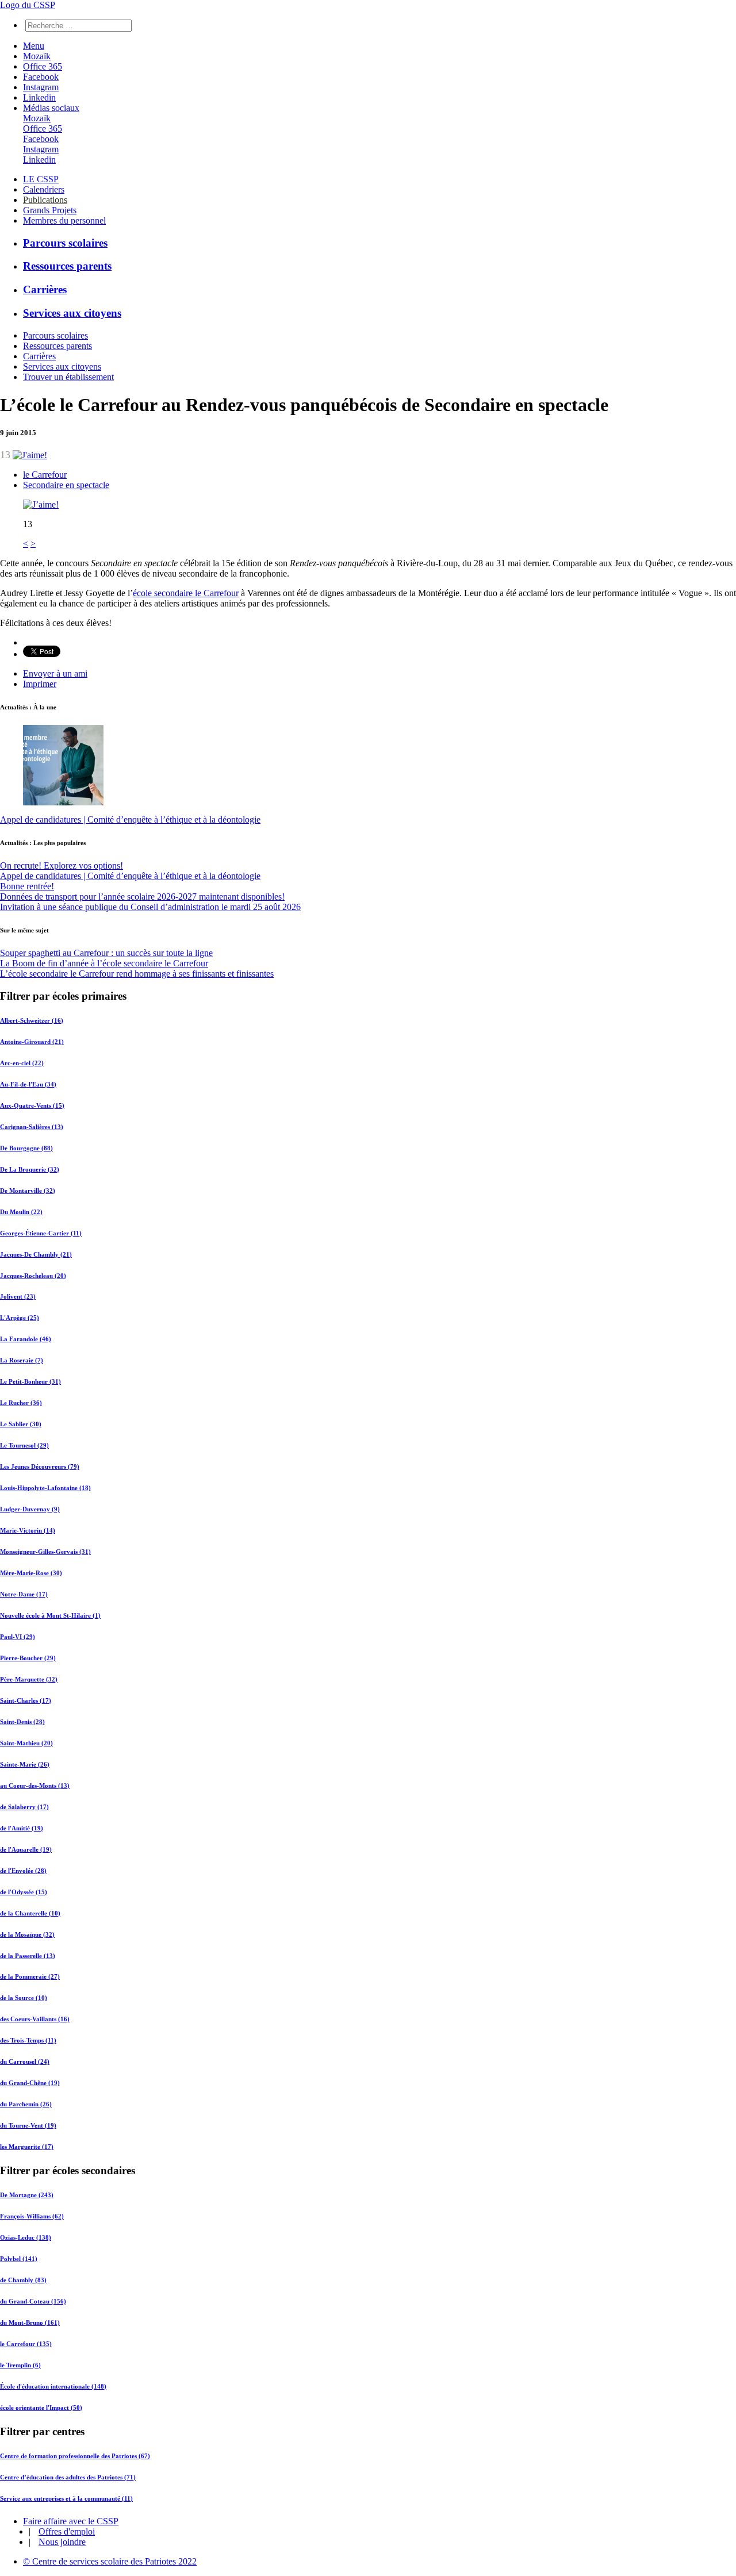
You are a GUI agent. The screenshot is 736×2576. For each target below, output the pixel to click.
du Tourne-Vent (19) (28, 2125)
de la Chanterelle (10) (30, 1913)
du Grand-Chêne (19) (30, 2083)
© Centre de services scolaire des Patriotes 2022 (110, 2561)
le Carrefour (45, 475)
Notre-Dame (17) (24, 1594)
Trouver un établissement (68, 377)
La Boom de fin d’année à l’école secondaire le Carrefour (104, 963)
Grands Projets (50, 210)
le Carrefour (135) (26, 2344)
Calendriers (44, 189)
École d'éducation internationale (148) (53, 2386)
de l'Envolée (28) (23, 1871)
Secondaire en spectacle (66, 485)
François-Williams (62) (32, 2216)
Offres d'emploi (67, 2531)
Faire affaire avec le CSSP (71, 2521)
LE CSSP (41, 179)
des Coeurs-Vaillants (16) (35, 2019)
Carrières (45, 289)
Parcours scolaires (65, 243)
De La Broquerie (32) (30, 1169)
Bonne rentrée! (27, 886)
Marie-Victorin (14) (28, 1530)
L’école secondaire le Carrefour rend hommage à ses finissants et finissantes (137, 974)
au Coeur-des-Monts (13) (35, 1786)
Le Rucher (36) (21, 1403)
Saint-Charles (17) (26, 1700)
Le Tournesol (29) (24, 1445)
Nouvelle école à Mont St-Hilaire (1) (50, 1615)
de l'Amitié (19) (22, 1828)
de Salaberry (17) (24, 1807)
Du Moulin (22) (21, 1212)
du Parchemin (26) (26, 2104)
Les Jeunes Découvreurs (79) (40, 1466)
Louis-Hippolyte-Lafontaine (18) (45, 1488)
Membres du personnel (64, 220)
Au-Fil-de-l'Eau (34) (28, 1084)
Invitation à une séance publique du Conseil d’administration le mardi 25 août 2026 (150, 907)
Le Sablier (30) (21, 1424)
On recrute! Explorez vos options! (62, 865)
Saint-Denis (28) (22, 1722)
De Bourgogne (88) (26, 1148)
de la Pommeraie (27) (30, 1976)
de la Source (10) (24, 1998)
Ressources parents (67, 266)
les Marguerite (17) (27, 2147)
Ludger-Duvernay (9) (30, 1509)
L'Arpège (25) (20, 1318)
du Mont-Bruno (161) (30, 2322)
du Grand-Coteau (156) (33, 2301)
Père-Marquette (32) (29, 1679)
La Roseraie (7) (22, 1360)
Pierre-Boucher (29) (28, 1658)
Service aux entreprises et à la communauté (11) (66, 2498)
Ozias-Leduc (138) (26, 2237)
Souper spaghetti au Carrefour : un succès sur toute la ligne (106, 953)
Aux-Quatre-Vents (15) (32, 1105)
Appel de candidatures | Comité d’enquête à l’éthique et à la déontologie (130, 819)
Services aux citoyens (72, 313)
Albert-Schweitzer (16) (32, 1020)
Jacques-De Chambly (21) (36, 1254)
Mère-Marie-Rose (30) (31, 1573)
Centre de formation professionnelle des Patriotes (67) (75, 2456)
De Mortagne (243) (27, 2195)
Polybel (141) (19, 2259)
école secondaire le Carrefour (186, 593)
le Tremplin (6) (20, 2365)
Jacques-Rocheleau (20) (33, 1276)
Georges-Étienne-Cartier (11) (41, 1233)
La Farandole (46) (26, 1339)
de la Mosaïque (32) (27, 1934)
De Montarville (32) (28, 1191)
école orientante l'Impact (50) (41, 2408)
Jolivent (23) (18, 1296)
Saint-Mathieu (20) (26, 1743)
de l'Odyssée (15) (24, 1892)
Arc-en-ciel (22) (22, 1063)
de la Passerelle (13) (28, 1956)
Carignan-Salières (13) (32, 1127)
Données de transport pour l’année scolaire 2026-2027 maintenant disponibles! (142, 897)
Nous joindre (62, 2542)
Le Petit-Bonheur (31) (30, 1381)
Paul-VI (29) (18, 1637)
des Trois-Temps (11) (28, 2040)
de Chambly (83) (23, 2280)
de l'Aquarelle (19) (26, 1849)
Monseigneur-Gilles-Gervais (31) (45, 1552)
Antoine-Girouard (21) (32, 1042)
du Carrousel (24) (25, 2061)
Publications (45, 200)
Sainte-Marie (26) (25, 1764)
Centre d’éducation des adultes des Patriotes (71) (68, 2477)
